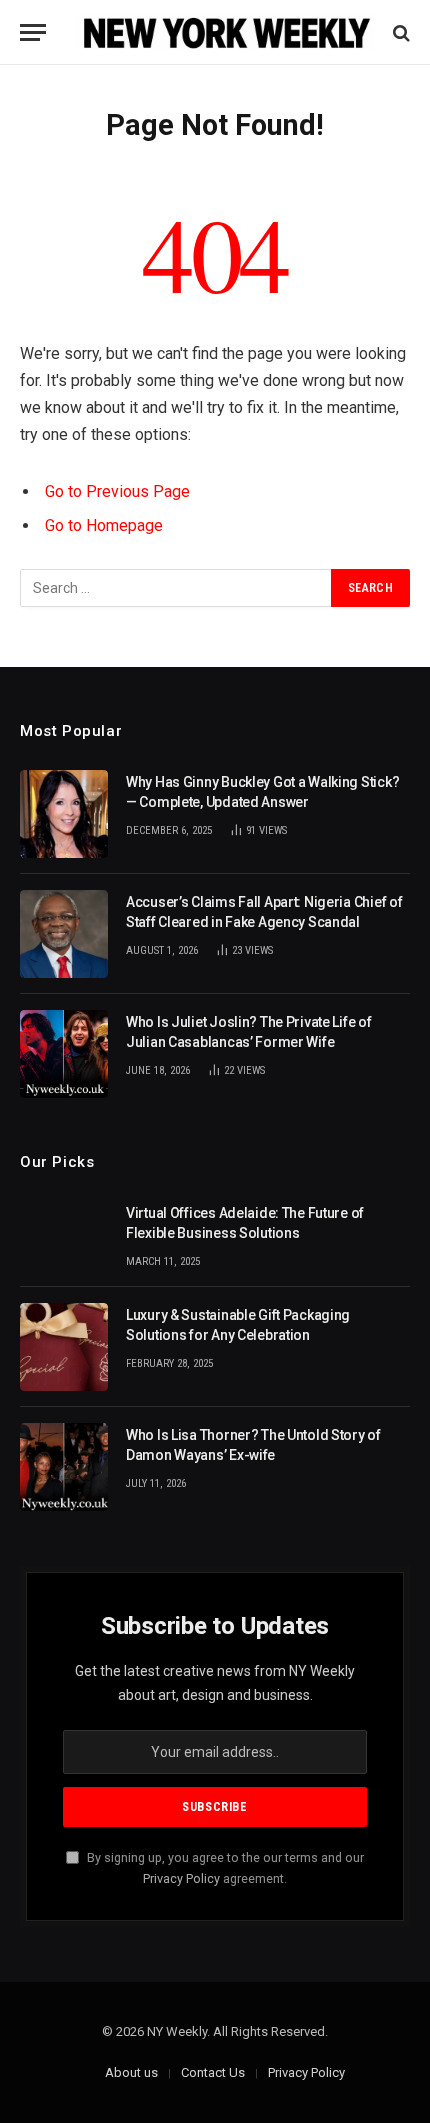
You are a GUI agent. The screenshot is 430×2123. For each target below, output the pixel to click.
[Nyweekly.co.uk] (225, 32)
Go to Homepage (104, 525)
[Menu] (33, 32)
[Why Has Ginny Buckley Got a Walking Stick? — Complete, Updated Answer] (64, 814)
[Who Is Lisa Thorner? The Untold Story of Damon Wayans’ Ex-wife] (64, 1467)
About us (131, 2072)
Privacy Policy (181, 1878)
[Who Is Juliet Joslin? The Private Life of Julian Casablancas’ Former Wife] (64, 1054)
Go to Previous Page (117, 491)
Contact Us (213, 2072)
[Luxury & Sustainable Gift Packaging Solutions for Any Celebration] (64, 1347)
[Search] (399, 32)
